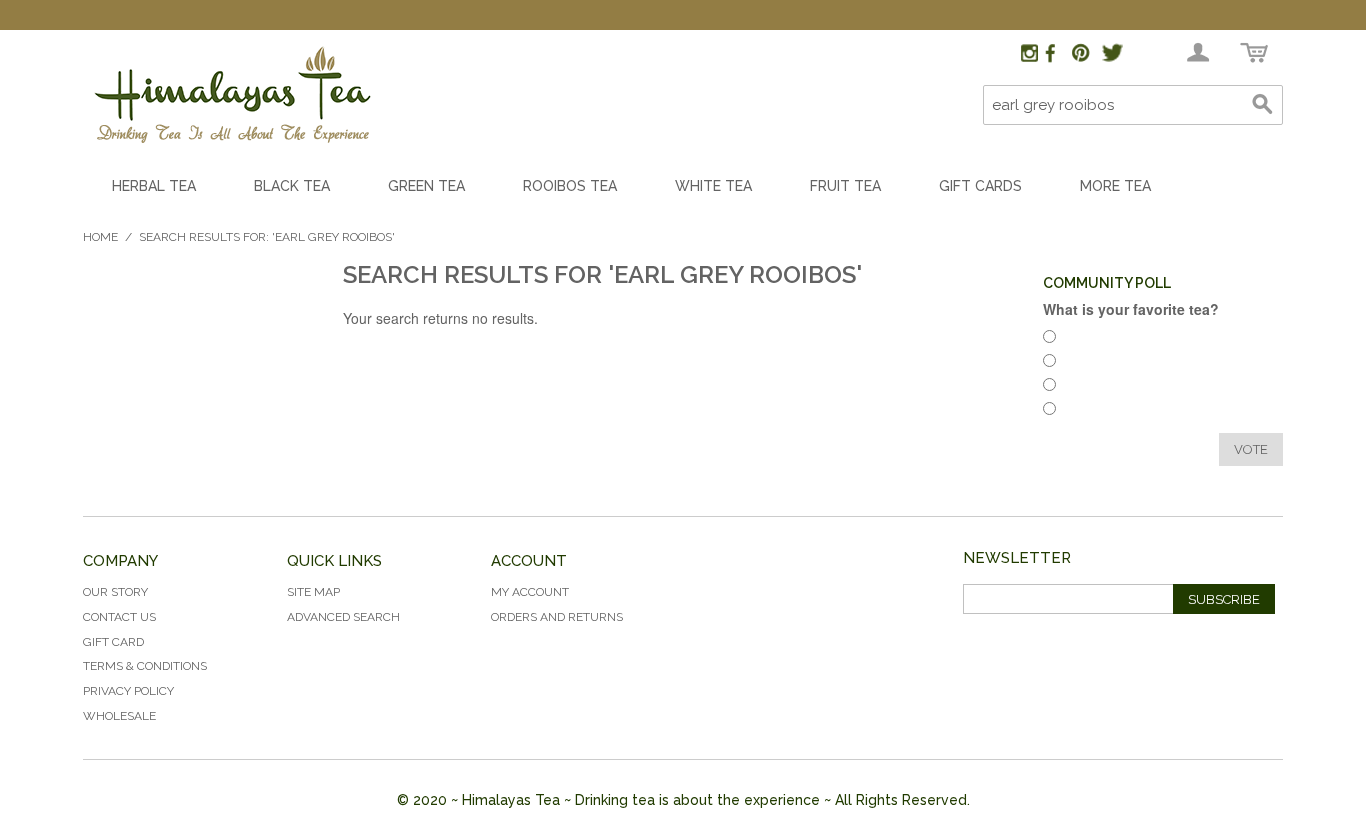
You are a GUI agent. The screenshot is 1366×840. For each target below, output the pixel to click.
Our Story (115, 592)
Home (100, 237)
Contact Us (119, 617)
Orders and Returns (557, 617)
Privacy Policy (128, 691)
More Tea (1115, 186)
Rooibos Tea (570, 186)
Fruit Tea (845, 186)
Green (1086, 411)
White (1086, 387)
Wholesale (119, 716)
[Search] (1263, 105)
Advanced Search (343, 617)
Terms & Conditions (145, 666)
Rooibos (1092, 363)
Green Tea (426, 186)
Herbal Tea (154, 186)
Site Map (313, 592)
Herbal (1087, 339)
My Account (530, 592)
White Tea (713, 186)
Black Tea (292, 186)
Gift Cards (980, 186)
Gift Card (113, 642)
